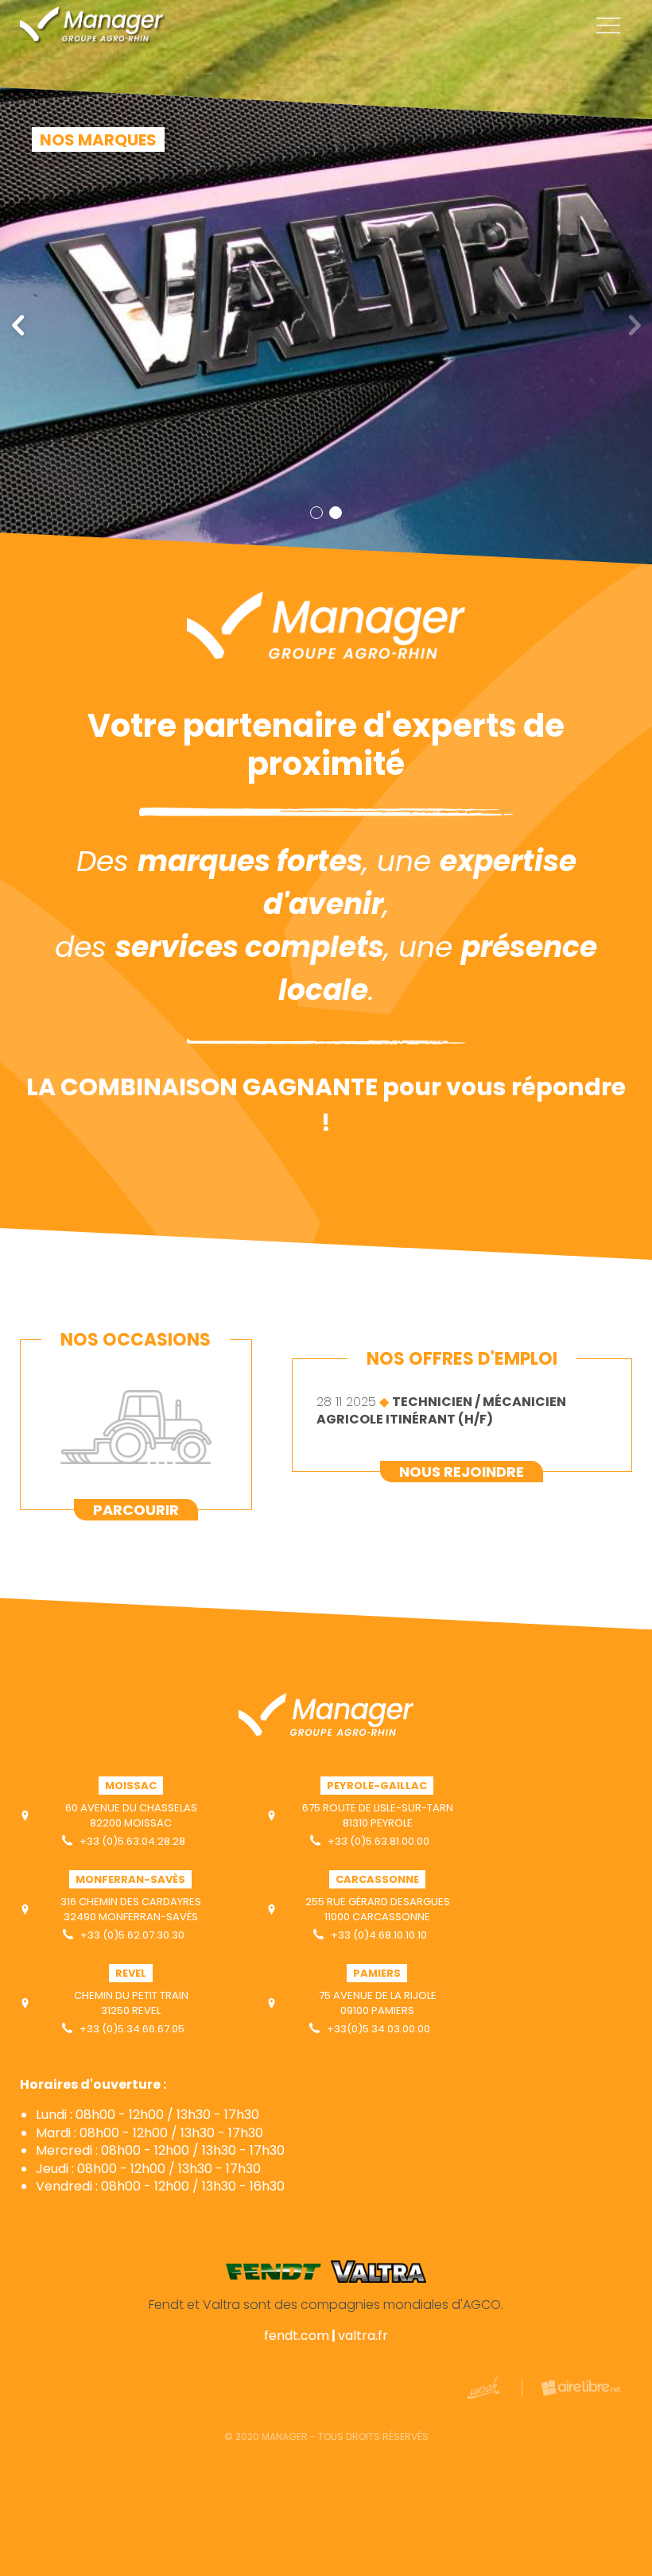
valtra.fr (363, 2336)
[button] (19, 326)
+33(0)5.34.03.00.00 (377, 2029)
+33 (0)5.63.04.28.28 (131, 1841)
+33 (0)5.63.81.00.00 (377, 1841)
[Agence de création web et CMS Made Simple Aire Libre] (571, 2388)
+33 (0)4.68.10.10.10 (378, 1935)
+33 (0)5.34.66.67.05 (131, 2029)
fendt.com (297, 2336)
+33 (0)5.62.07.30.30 (131, 1935)
